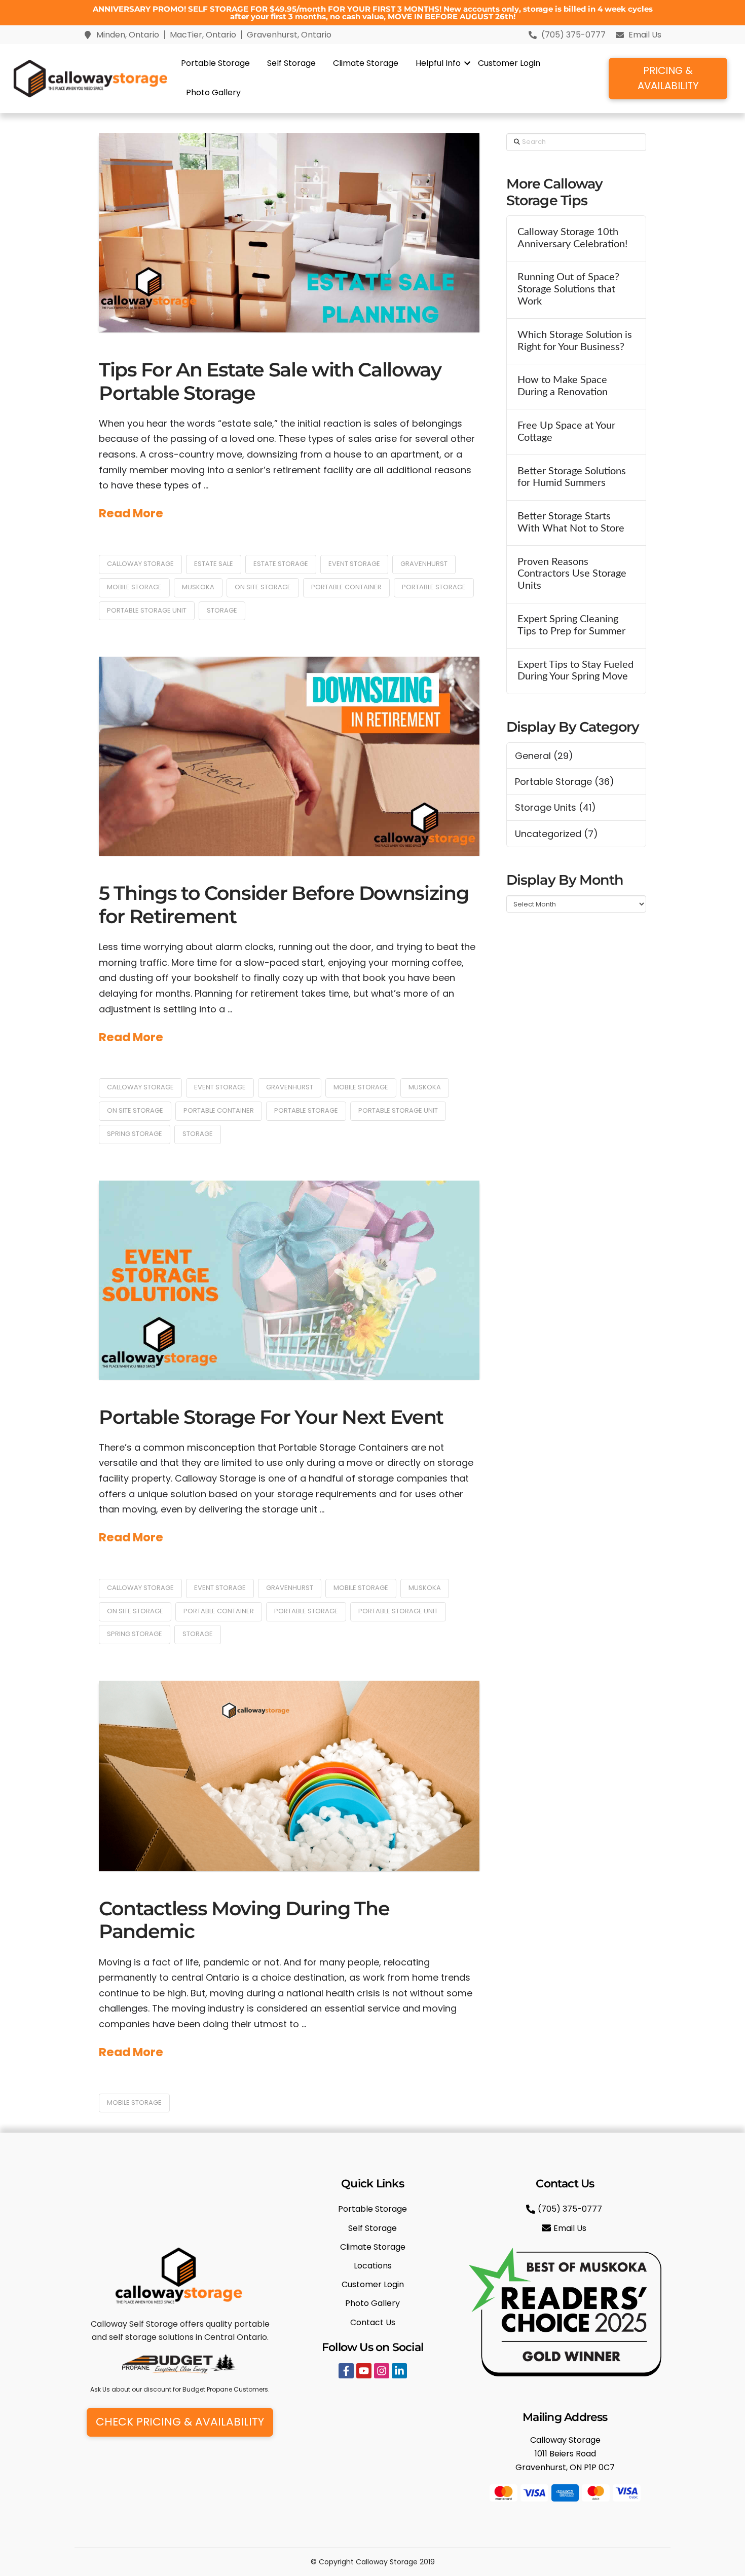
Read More (131, 513)
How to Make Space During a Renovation (563, 386)
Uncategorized (548, 834)
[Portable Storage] (372, 2209)
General (533, 756)
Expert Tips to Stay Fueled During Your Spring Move (575, 671)
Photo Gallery (213, 92)
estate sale (214, 564)
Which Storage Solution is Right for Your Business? (575, 341)
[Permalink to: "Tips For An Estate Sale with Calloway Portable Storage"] (289, 233)
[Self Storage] (372, 2228)
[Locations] (372, 2266)
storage (222, 610)
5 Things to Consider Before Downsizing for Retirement (284, 905)
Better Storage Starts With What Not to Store (571, 522)
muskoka (198, 587)
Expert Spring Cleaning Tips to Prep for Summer (571, 625)
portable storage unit (147, 610)
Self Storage (291, 63)
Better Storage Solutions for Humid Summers (572, 477)
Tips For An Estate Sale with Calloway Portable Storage (270, 381)
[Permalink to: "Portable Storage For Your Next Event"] (289, 1280)
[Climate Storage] (372, 2247)
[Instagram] (382, 2371)
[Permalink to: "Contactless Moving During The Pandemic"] (289, 1776)
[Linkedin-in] (399, 2371)
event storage (354, 564)
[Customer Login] (372, 2284)
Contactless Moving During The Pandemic (244, 1920)
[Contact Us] (372, 2322)
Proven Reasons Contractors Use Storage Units (572, 574)
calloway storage (140, 564)
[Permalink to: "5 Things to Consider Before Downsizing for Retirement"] (289, 756)
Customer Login (509, 63)
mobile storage (134, 587)
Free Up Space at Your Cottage (566, 432)
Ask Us (100, 2389)
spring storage (135, 1134)
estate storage (281, 564)
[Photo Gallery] (372, 2303)
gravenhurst (424, 564)
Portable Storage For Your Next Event (271, 1417)
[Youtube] (364, 2371)
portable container (346, 587)
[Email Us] (565, 2228)
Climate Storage (366, 63)
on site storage (263, 587)
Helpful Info (438, 63)
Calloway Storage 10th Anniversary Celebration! (572, 238)
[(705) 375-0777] (565, 2209)
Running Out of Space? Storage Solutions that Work (568, 289)
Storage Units (546, 807)
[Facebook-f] (346, 2371)
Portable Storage (215, 63)
